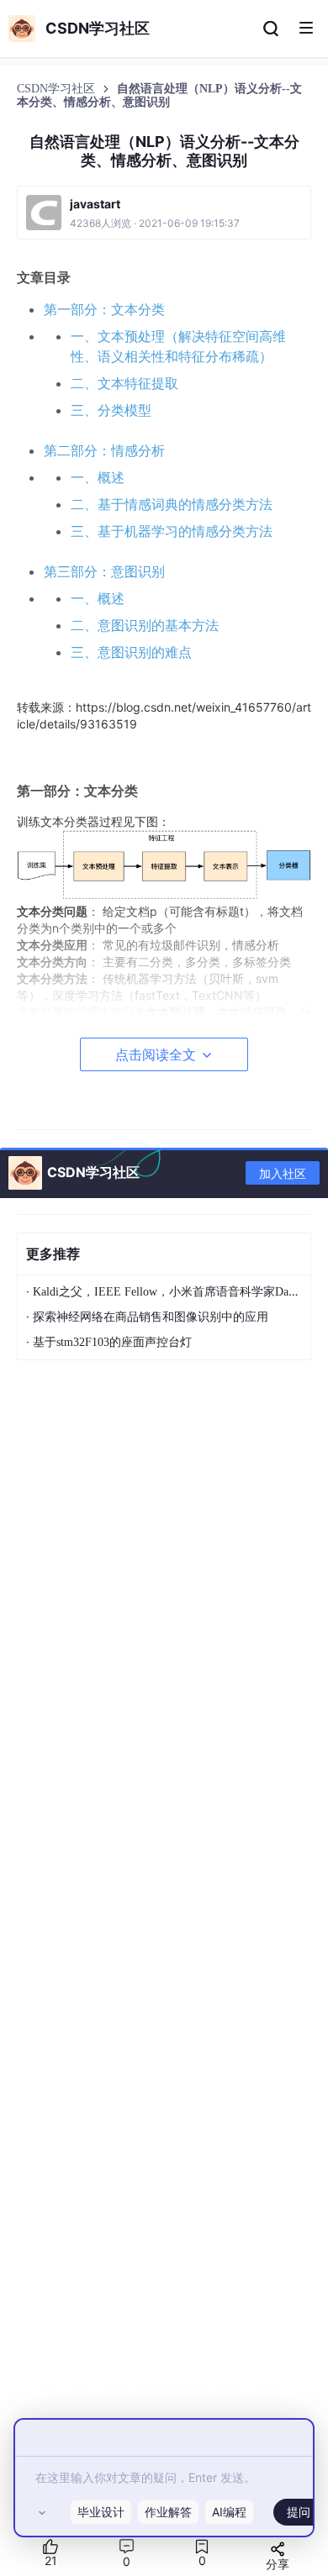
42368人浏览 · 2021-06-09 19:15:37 (155, 223)
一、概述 (98, 477)
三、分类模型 (111, 410)
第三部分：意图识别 (104, 571)
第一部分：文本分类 (104, 309)
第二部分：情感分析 (104, 450)
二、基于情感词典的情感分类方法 (172, 504)
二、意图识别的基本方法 (145, 625)
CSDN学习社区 (58, 89)
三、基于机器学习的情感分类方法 (172, 531)
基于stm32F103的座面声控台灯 (112, 1342)
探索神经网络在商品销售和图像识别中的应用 (151, 1317)
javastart (95, 204)
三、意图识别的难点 (131, 652)
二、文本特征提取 (124, 383)
